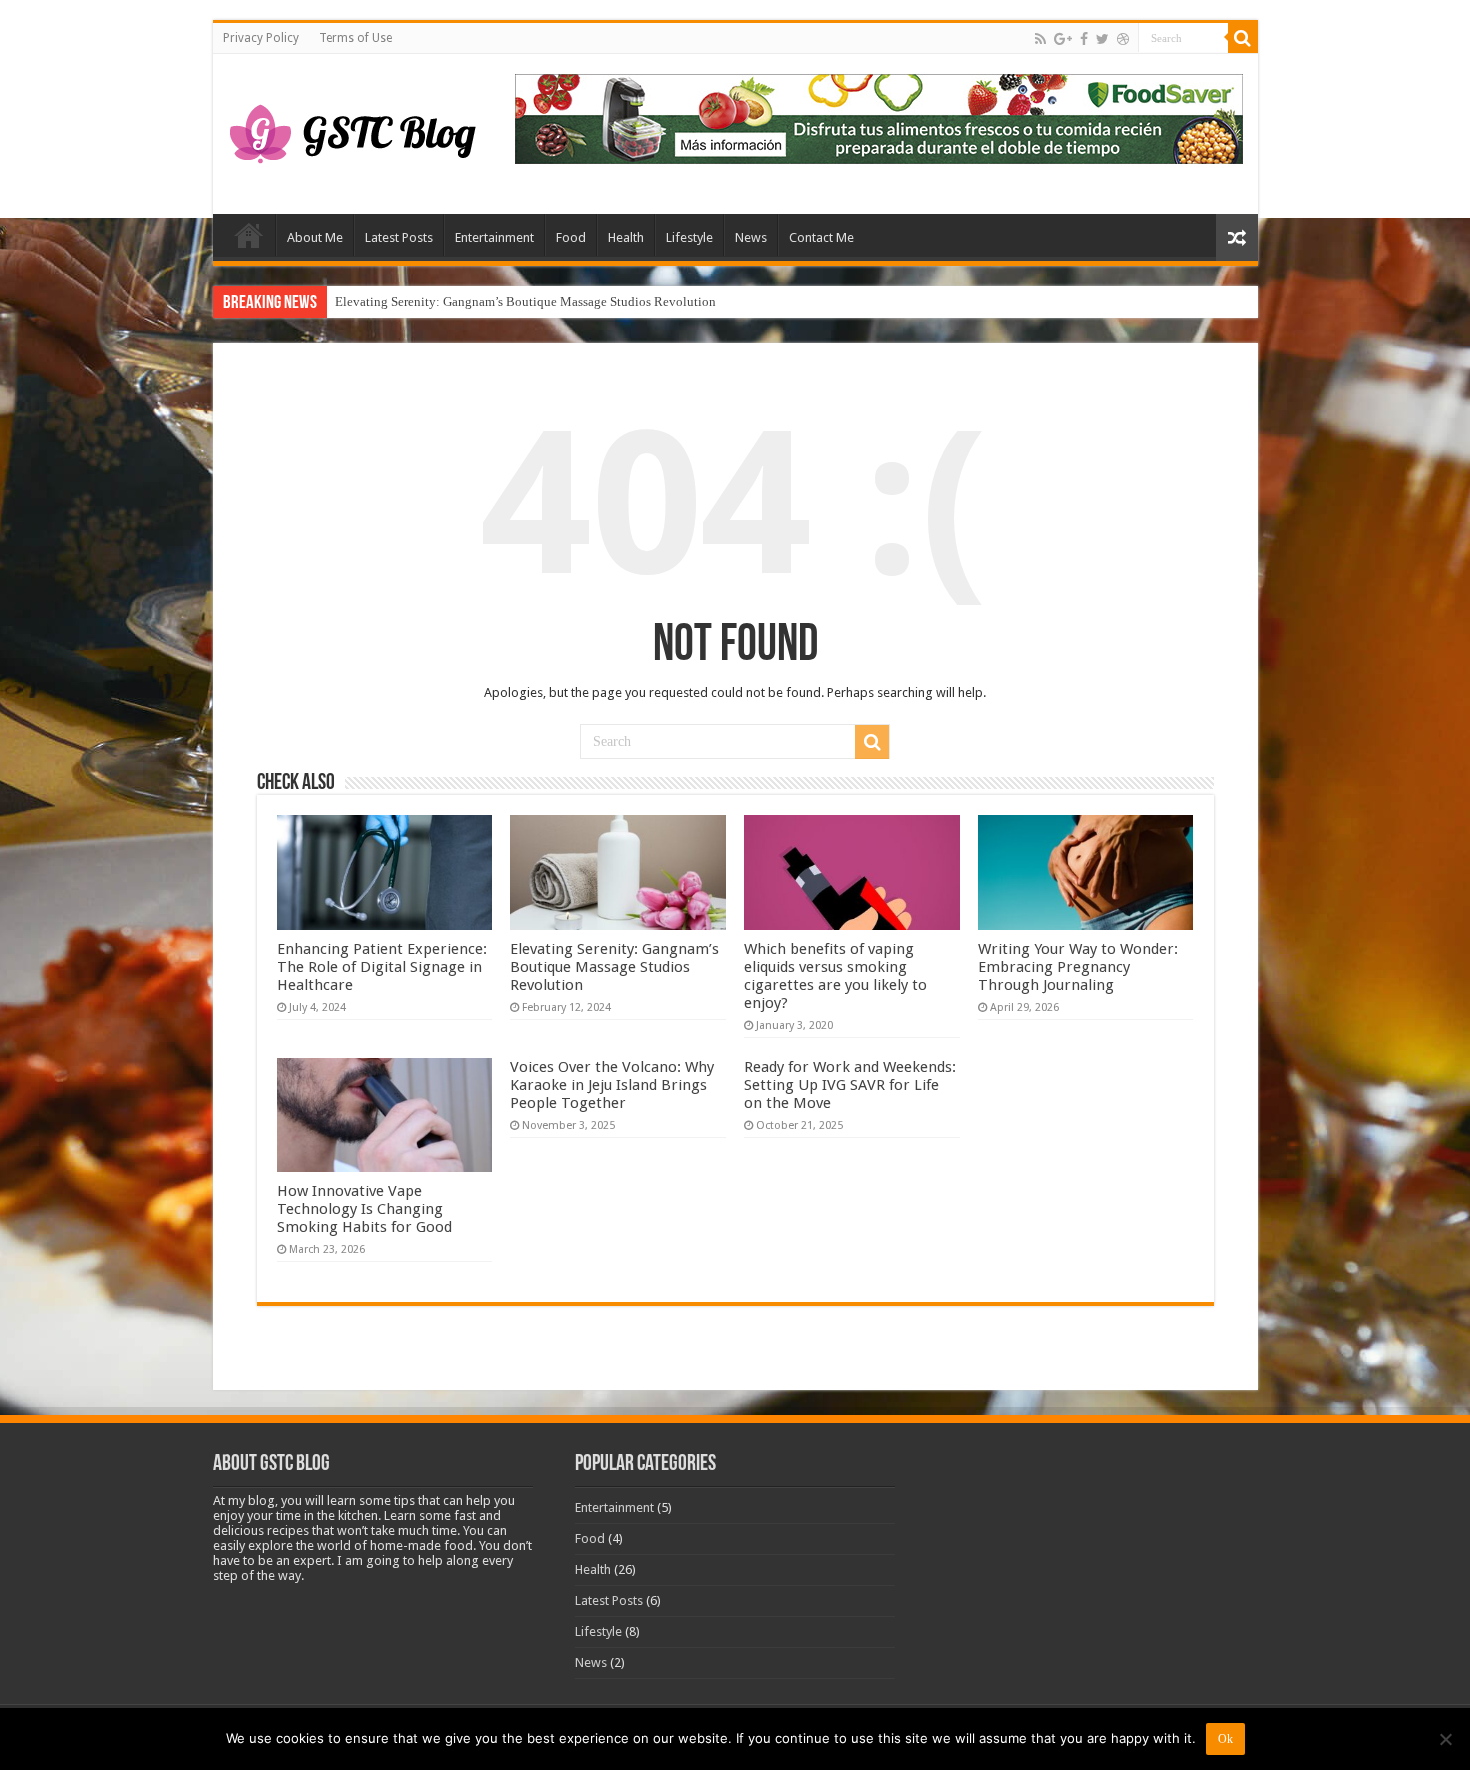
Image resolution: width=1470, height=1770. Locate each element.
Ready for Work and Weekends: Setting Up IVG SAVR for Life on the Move (850, 1085)
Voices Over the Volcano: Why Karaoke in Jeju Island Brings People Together (612, 1085)
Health (626, 237)
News (751, 237)
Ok (1225, 1739)
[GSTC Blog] (353, 130)
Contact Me (821, 237)
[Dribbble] (1123, 39)
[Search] (1243, 38)
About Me (315, 237)
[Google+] (1063, 39)
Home (249, 235)
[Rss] (1040, 39)
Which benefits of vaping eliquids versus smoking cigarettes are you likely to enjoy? (835, 976)
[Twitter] (1102, 39)
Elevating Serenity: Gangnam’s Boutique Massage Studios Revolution (525, 301)
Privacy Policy (261, 38)
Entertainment (494, 237)
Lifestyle (689, 237)
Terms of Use (355, 38)
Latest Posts (399, 237)
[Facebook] (1084, 39)
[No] (1445, 1739)
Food (571, 237)
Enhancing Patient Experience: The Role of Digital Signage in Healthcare (382, 967)
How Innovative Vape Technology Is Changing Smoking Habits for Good (364, 1209)
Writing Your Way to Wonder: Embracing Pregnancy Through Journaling (1078, 967)
